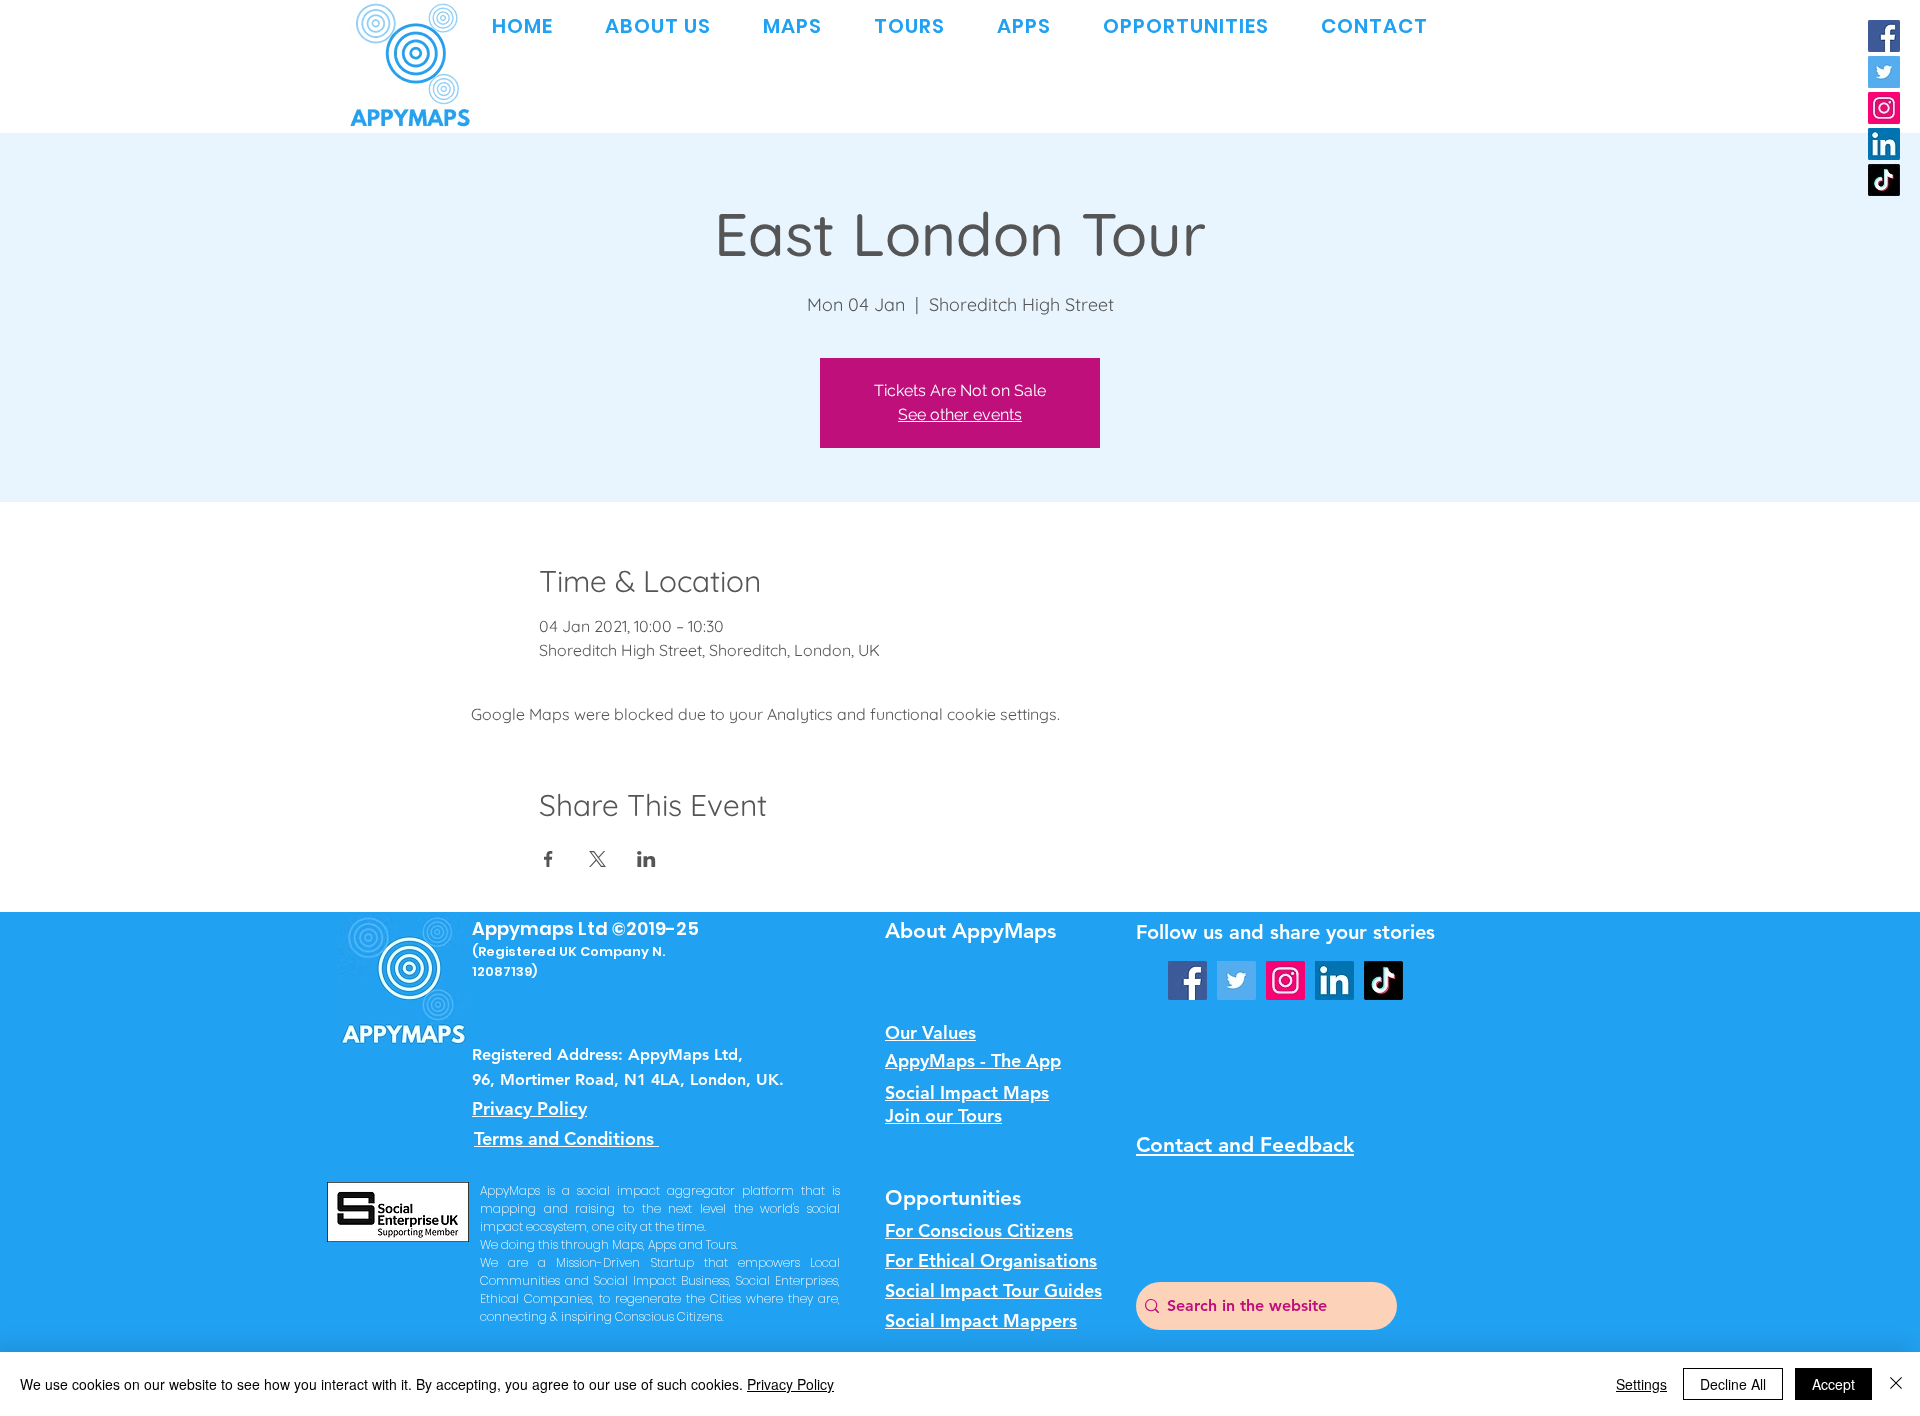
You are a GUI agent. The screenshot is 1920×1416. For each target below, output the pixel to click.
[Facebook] (1884, 36)
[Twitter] (1884, 72)
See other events (960, 414)
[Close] (1896, 1384)
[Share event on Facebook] (548, 859)
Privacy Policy (790, 1384)
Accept (1833, 1384)
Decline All (1733, 1384)
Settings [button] (1641, 1384)
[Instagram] (1884, 108)
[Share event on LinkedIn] (646, 859)
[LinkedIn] (1884, 144)
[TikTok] (1884, 180)
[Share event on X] (597, 859)
